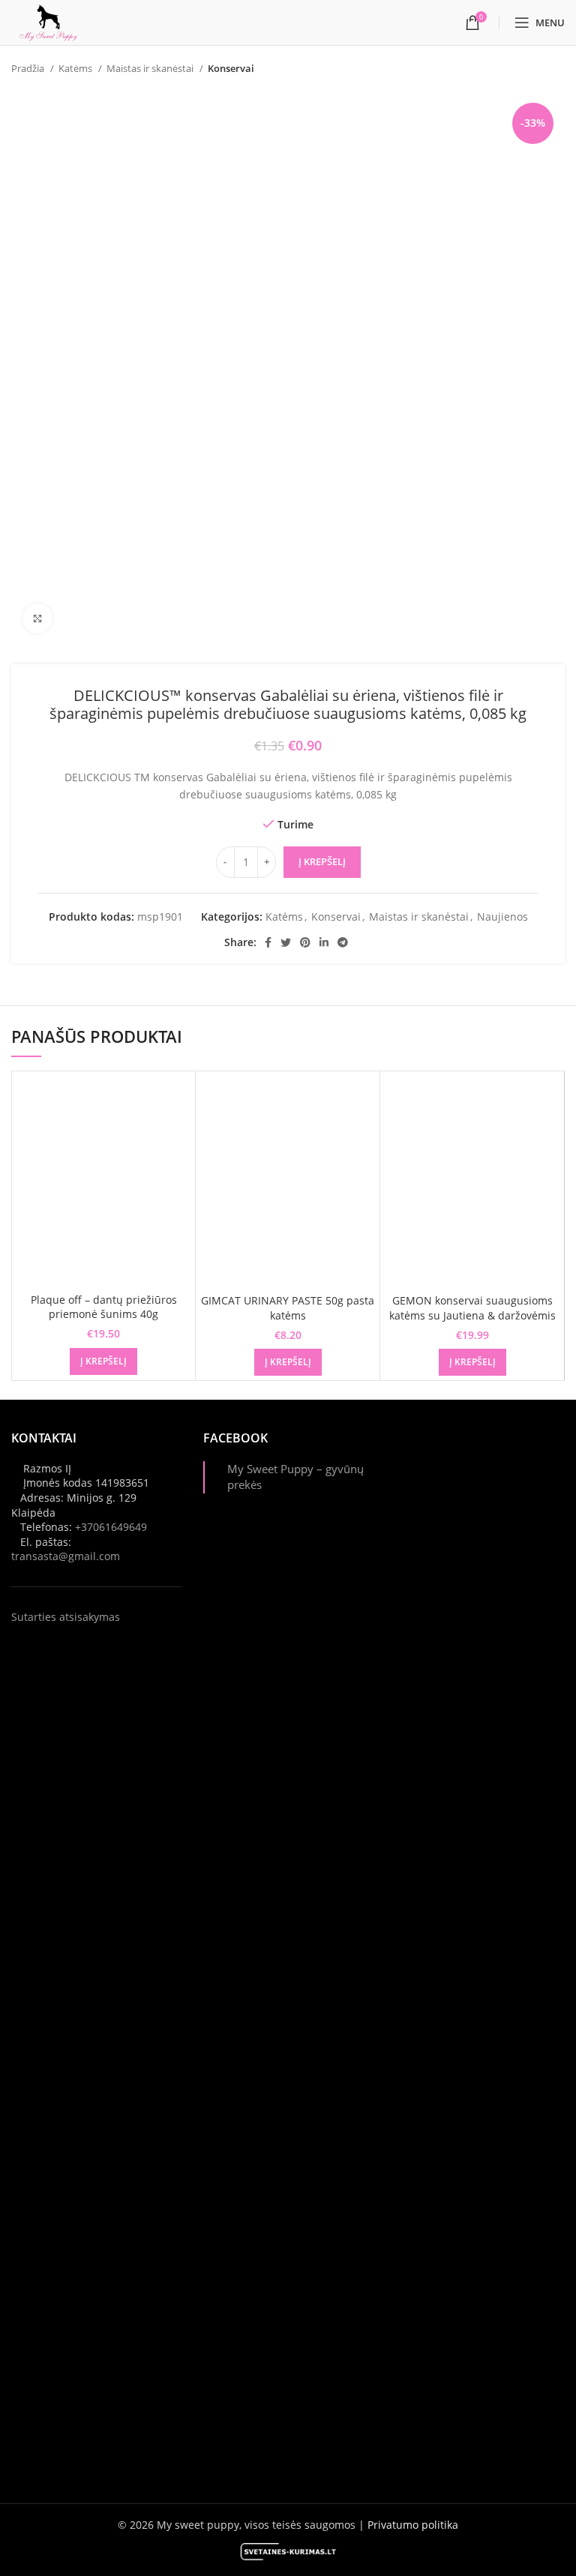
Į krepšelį (322, 861)
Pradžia (29, 68)
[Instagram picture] (480, 1514)
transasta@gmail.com (66, 1556)
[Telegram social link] (343, 942)
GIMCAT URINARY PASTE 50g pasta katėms (288, 1308)
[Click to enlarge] (37, 619)
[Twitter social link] (286, 942)
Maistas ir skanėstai (151, 68)
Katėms (76, 68)
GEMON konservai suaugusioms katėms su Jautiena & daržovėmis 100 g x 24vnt (472, 1315)
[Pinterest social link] (305, 942)
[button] (103, 1361)
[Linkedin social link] (324, 942)
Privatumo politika (413, 2525)
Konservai (231, 68)
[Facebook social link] (268, 942)
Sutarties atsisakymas (66, 1617)
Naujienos (502, 917)
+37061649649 (111, 1527)
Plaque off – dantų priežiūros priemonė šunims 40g (104, 1307)
